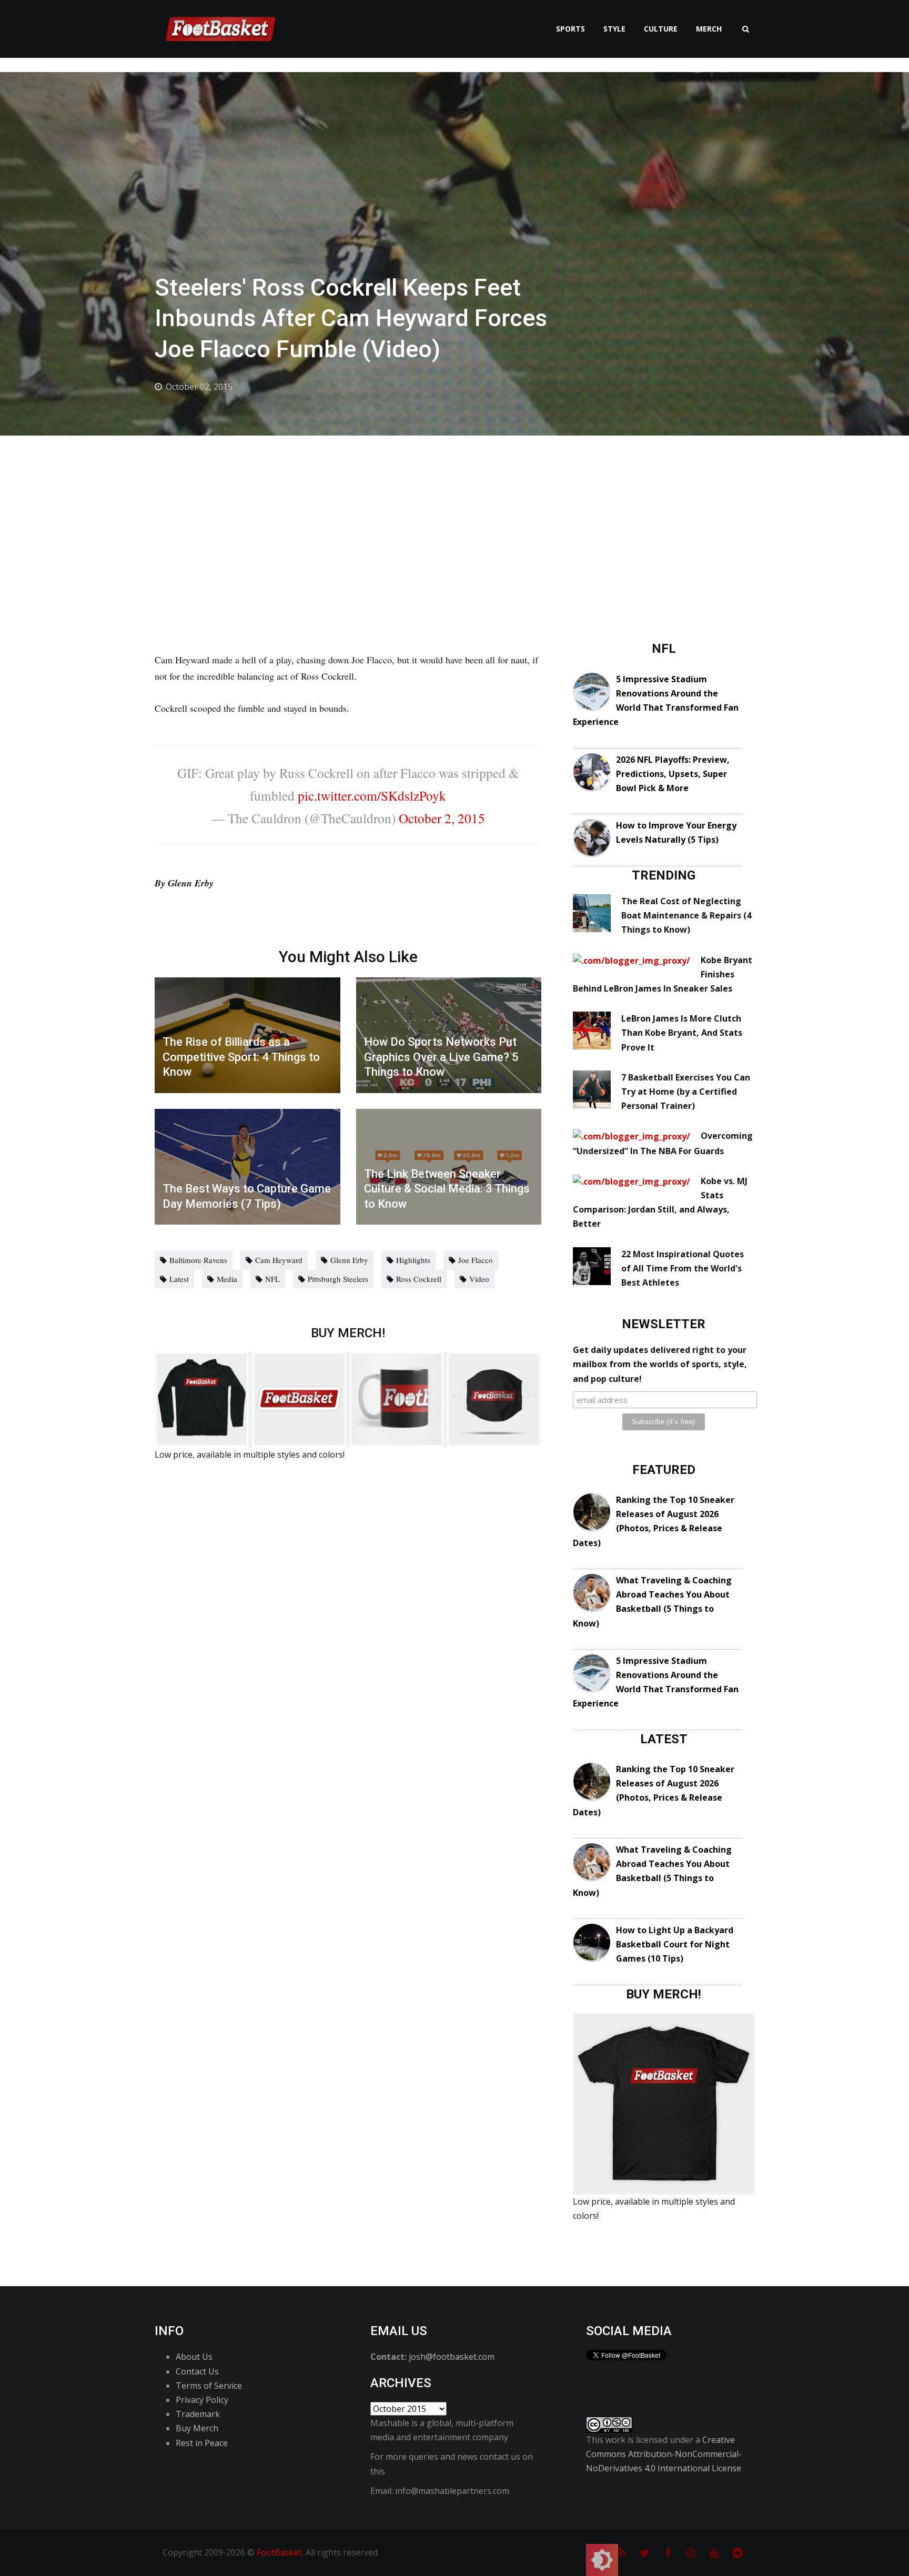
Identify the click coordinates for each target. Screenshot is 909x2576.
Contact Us (197, 2371)
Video (479, 1279)
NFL (272, 1279)
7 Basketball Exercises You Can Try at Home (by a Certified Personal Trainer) (686, 1092)
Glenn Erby (349, 1260)
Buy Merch (197, 2428)
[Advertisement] (454, 514)
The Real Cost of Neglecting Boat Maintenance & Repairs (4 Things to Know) (686, 915)
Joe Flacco (476, 1260)
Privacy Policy (202, 2400)
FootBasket (279, 2552)
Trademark (198, 2414)
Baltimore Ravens (198, 1260)
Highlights (413, 1260)
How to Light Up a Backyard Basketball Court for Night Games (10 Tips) (675, 1944)
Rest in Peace (202, 2443)
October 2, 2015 (442, 818)
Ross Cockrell (419, 1279)
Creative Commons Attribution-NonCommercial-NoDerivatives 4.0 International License (664, 2454)
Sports (570, 29)
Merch (709, 29)
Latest (179, 1279)
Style (614, 29)
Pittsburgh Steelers (338, 1279)
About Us (194, 2357)
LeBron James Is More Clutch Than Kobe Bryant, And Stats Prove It (682, 1033)
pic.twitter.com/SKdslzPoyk (372, 795)
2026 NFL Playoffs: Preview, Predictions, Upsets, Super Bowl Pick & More (673, 774)
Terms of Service (209, 2386)
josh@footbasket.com (452, 2357)
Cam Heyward (279, 1260)
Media (227, 1279)
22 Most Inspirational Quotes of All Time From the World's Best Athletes (683, 1268)
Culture (661, 29)
